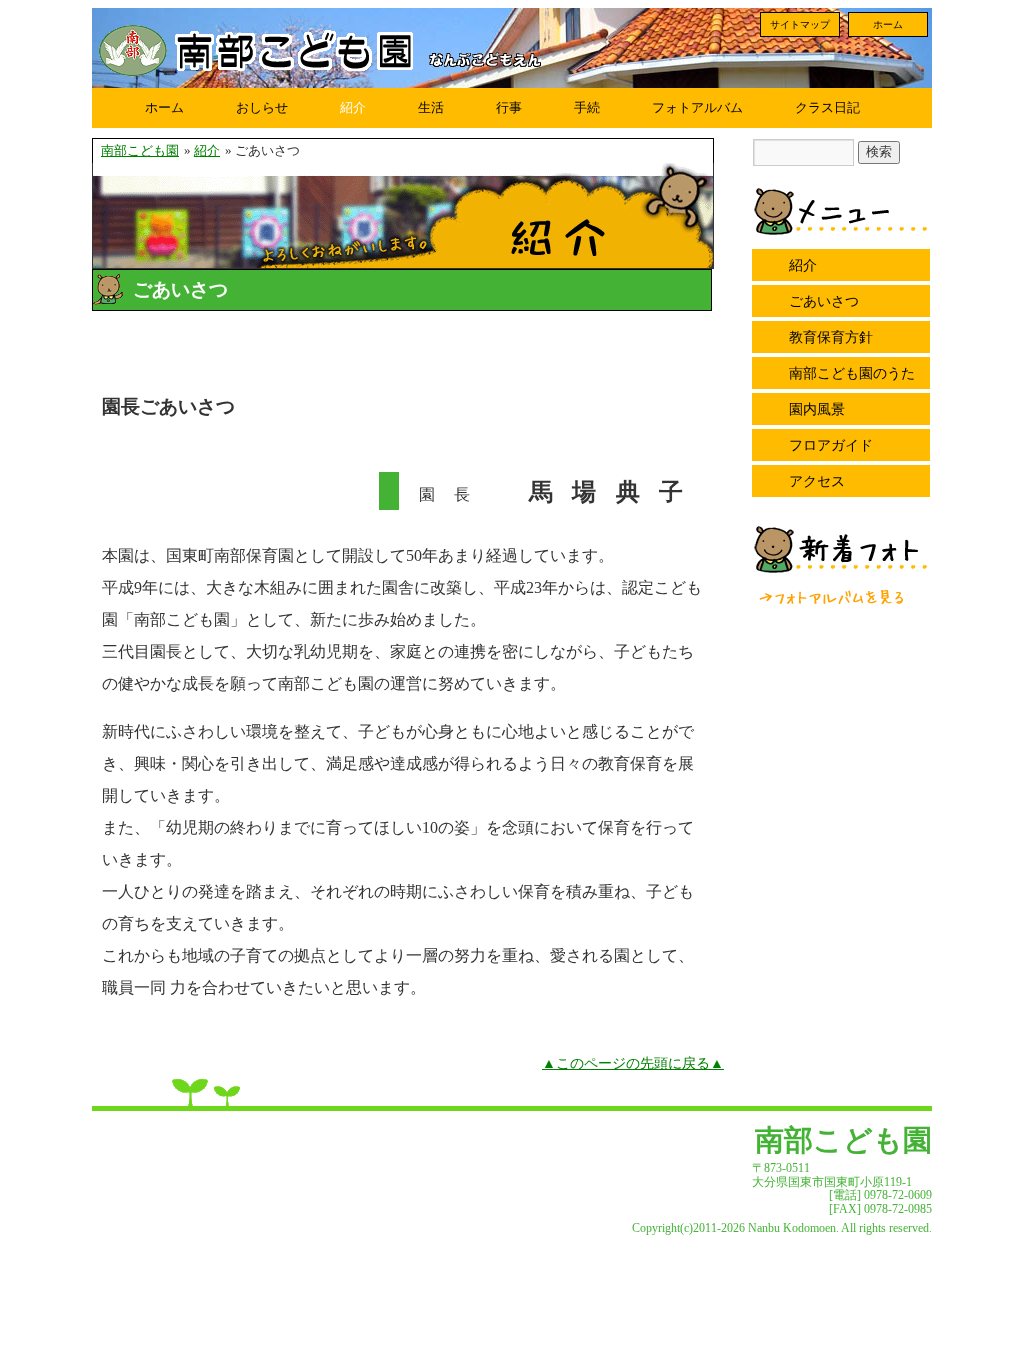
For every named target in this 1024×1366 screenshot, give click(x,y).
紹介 (353, 107)
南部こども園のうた (852, 373)
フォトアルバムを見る (833, 597)
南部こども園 (140, 151)
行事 (509, 107)
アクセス (817, 481)
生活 (431, 107)
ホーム (888, 24)
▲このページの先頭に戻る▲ (633, 1063)
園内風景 (817, 409)
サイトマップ (800, 24)
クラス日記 (827, 107)
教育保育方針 (831, 337)
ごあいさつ (824, 301)
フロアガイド (831, 445)
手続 (587, 107)
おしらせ (262, 107)
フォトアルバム (697, 107)
